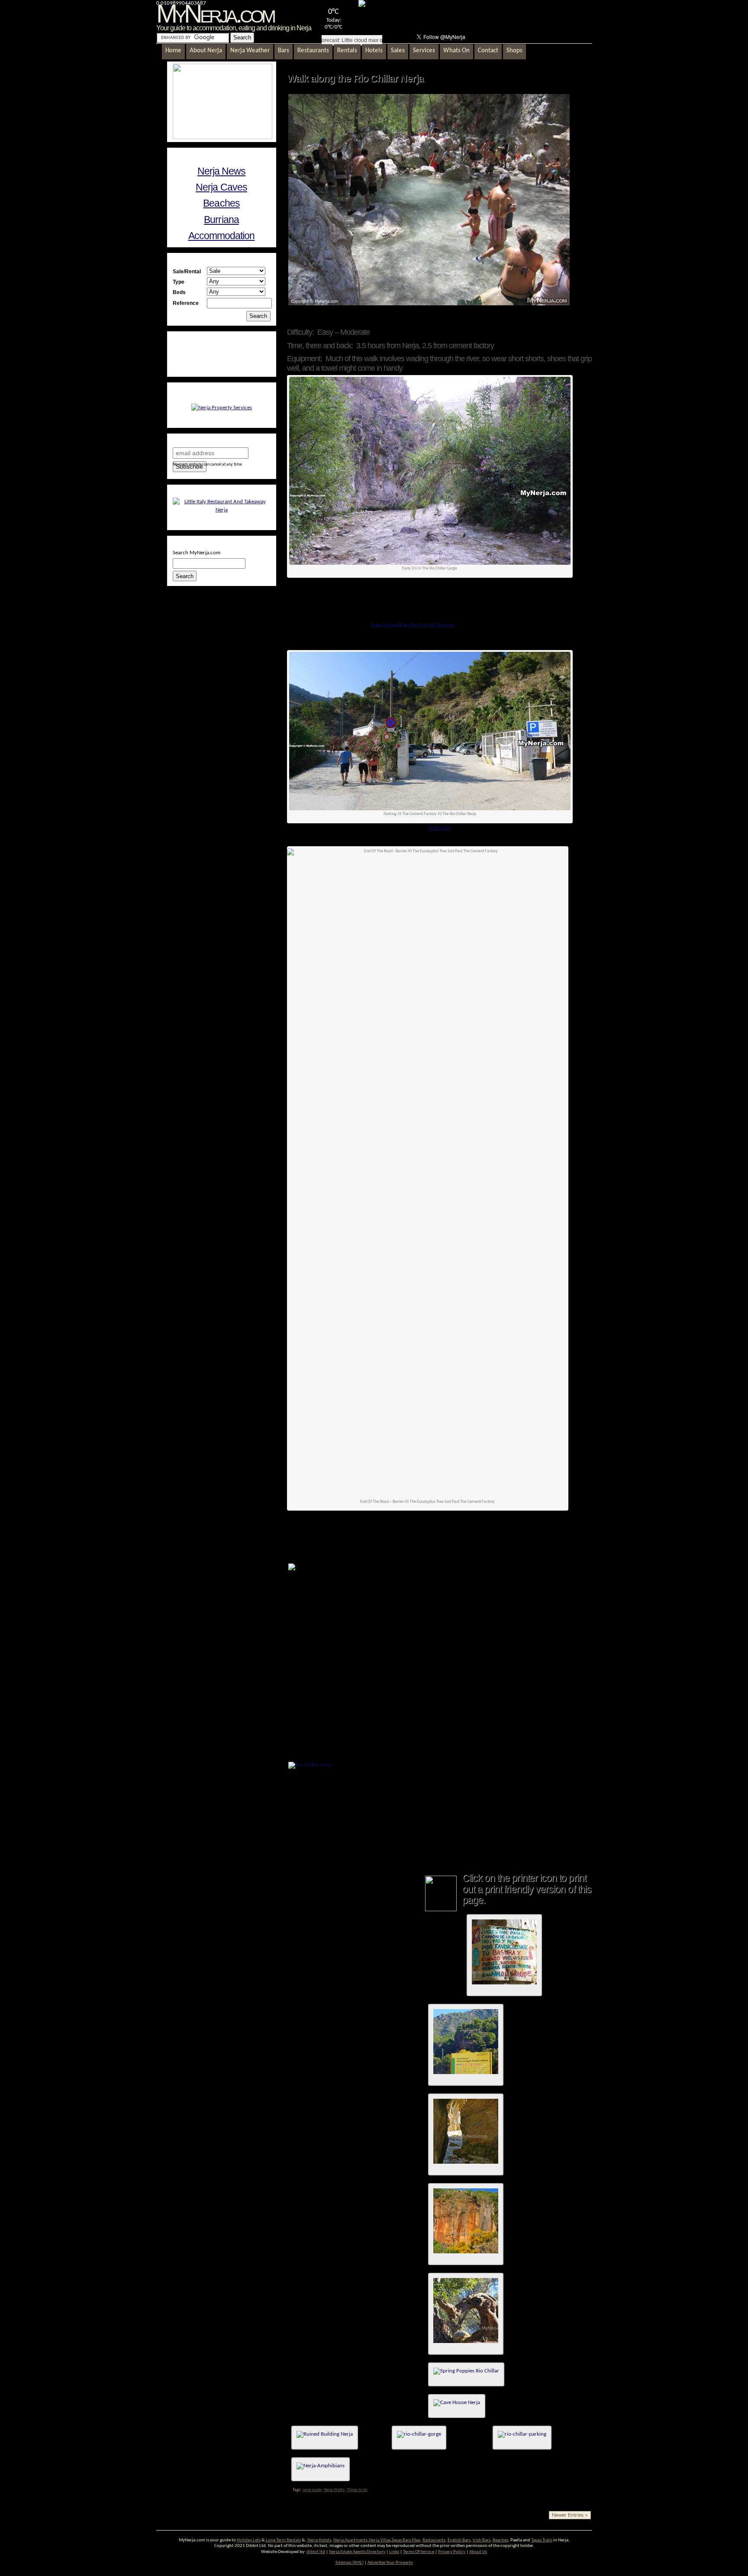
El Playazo (440, 828)
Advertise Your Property (390, 2563)
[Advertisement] (489, 16)
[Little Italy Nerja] (222, 510)
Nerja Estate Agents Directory (357, 2552)
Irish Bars (482, 2540)
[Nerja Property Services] (222, 408)
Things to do (357, 2490)
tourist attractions (459, 1542)
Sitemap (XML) (350, 2563)
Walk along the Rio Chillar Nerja (355, 78)
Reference (186, 303)
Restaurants (434, 2540)
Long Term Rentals (283, 2540)
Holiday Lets (249, 2540)
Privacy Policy (452, 2552)
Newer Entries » (570, 2515)
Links (394, 2552)
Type (179, 282)
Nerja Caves (221, 187)
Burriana (221, 220)
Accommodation (222, 236)
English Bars (459, 2540)
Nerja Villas (380, 2540)
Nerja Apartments (350, 2540)
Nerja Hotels (319, 2540)
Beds (179, 292)
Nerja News (222, 171)
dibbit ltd (316, 2552)
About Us (478, 2552)
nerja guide (312, 2490)
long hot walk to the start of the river (413, 625)
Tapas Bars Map (406, 2540)
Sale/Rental (187, 271)
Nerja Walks (334, 2490)
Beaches (221, 203)
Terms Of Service (419, 2552)
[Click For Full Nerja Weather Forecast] (362, 5)
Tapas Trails (542, 2540)
